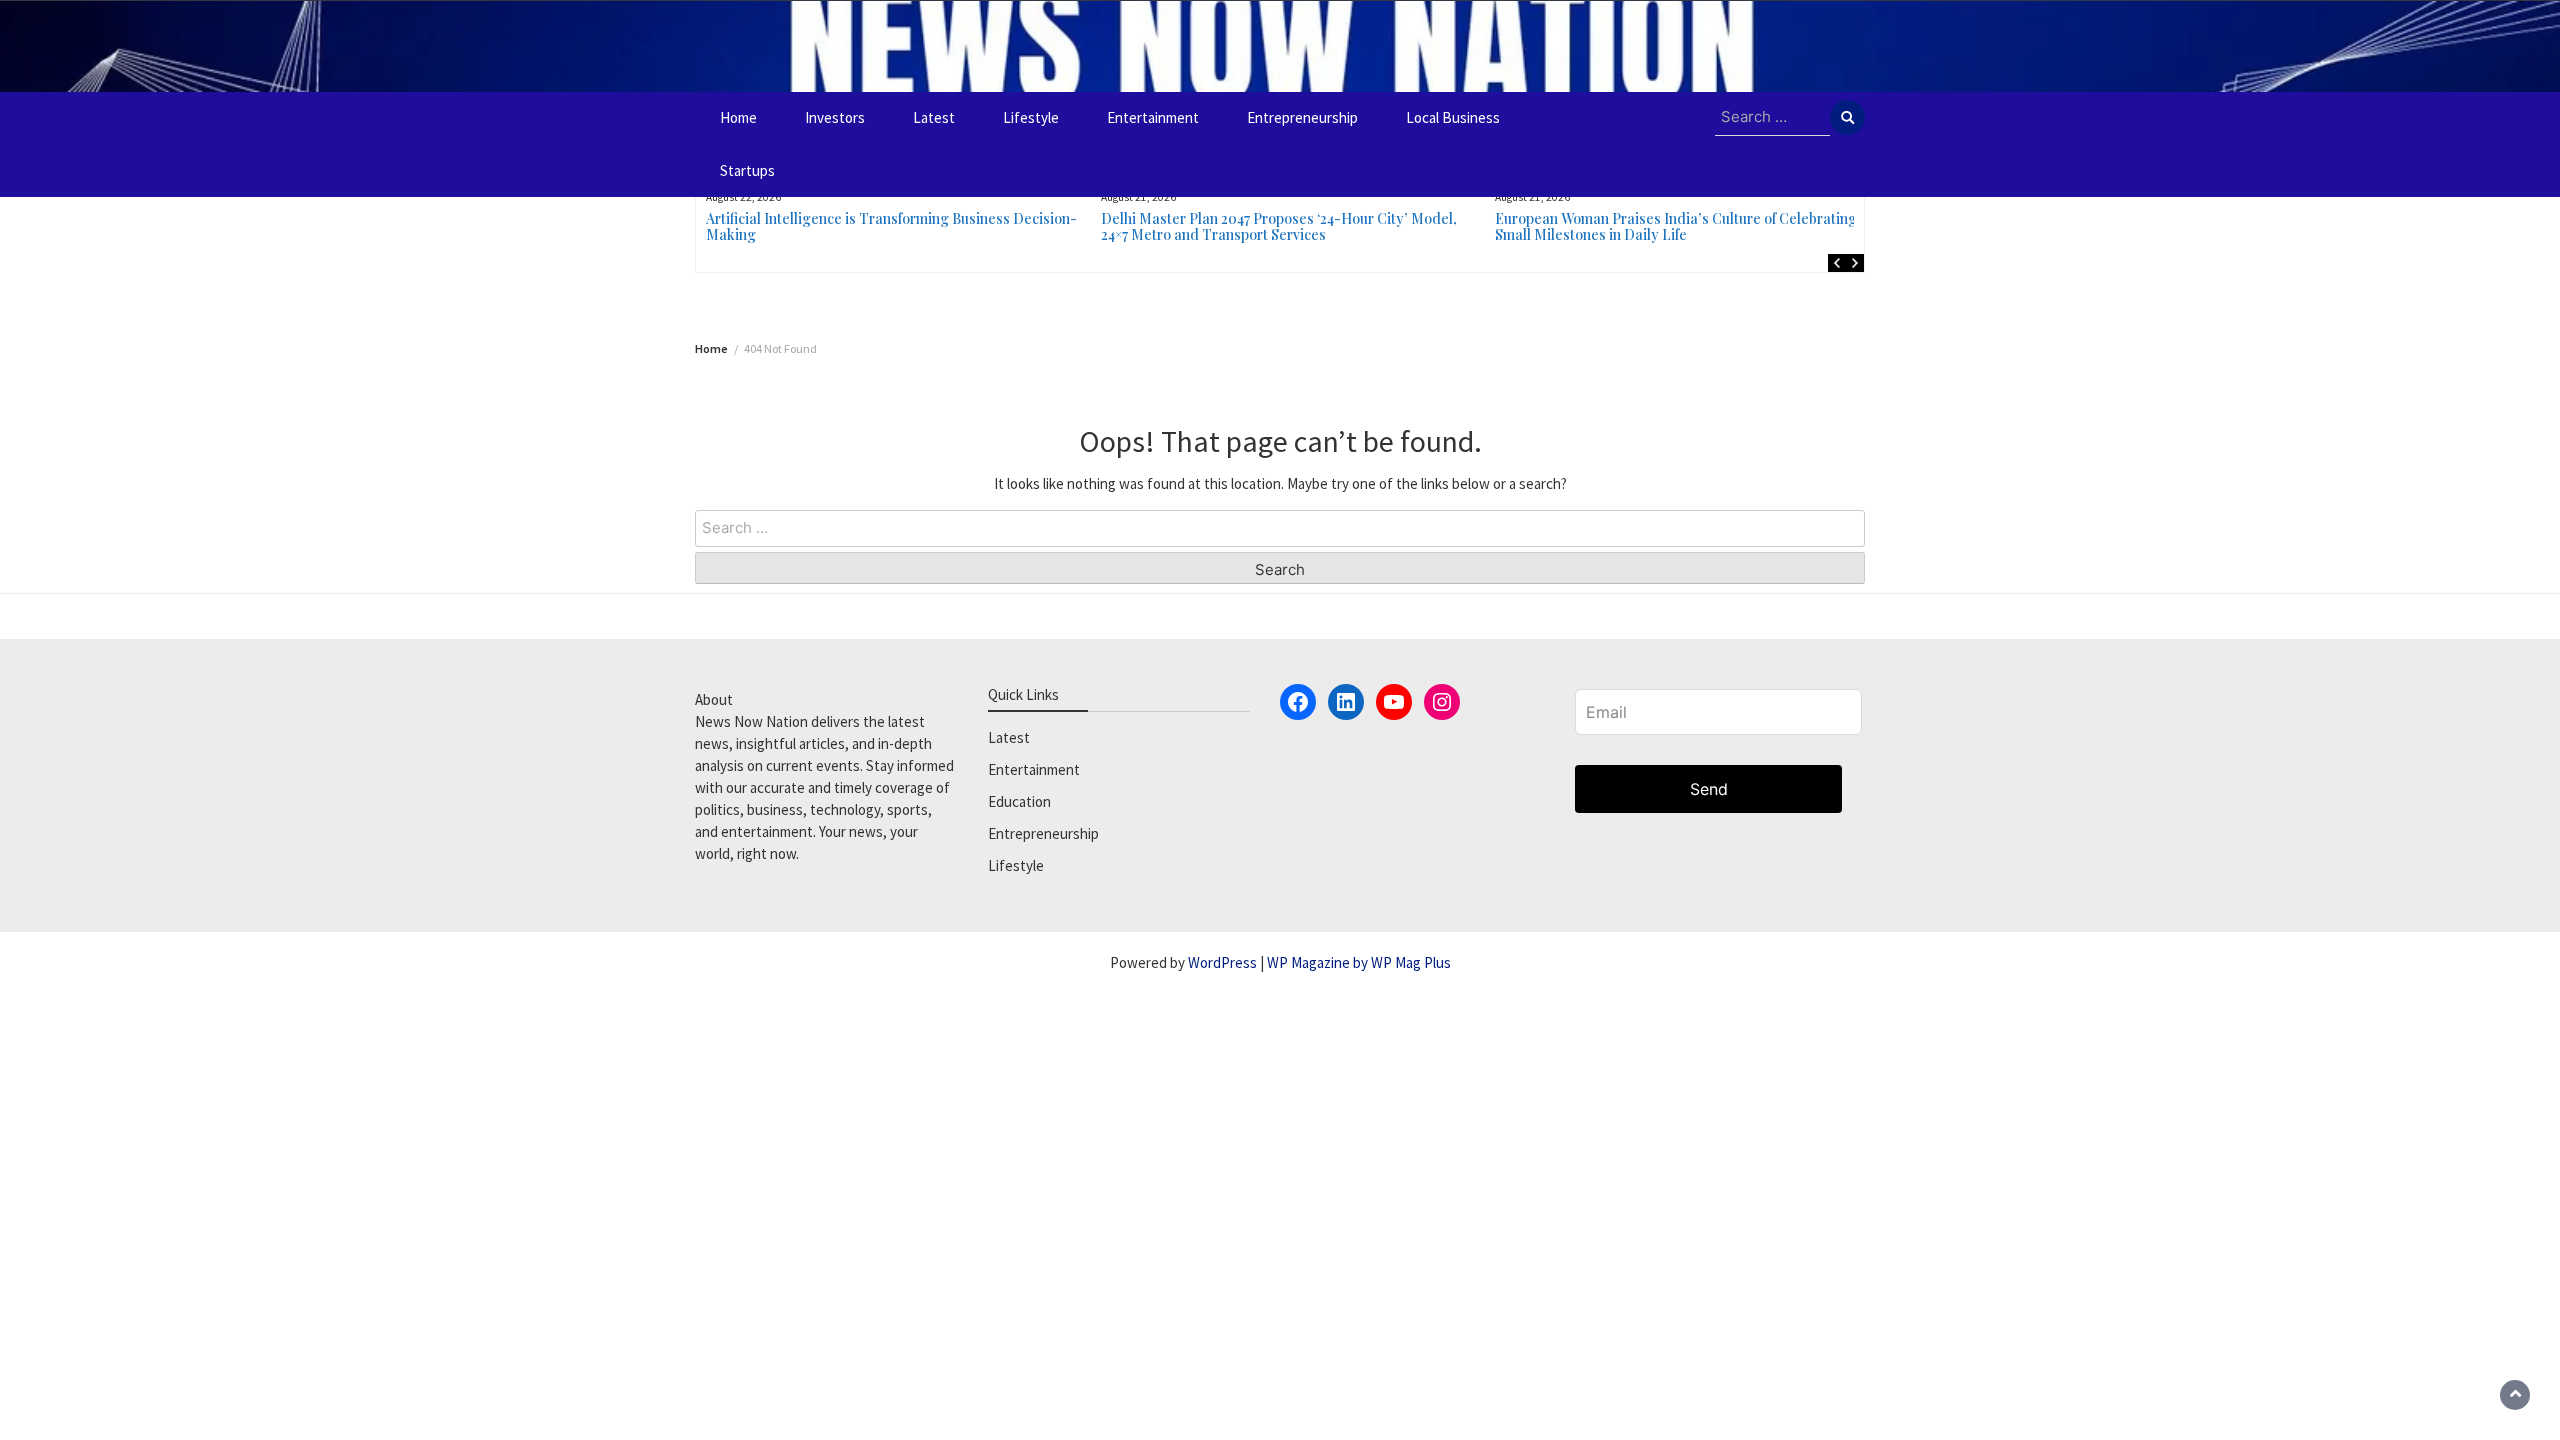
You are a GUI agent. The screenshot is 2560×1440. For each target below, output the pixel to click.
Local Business (1453, 117)
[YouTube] (1394, 702)
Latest (934, 117)
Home (738, 117)
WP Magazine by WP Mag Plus (1359, 962)
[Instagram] (1442, 702)
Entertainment (1153, 117)
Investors (835, 117)
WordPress (1222, 962)
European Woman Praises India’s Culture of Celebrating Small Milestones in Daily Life (1676, 226)
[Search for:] (1772, 118)
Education (1019, 801)
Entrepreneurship (1302, 117)
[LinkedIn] (1346, 702)
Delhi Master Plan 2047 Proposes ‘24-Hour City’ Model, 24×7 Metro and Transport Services (1279, 226)
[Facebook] (1298, 702)
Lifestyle (1031, 117)
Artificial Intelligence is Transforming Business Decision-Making (891, 226)
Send (1709, 789)
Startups (747, 170)
